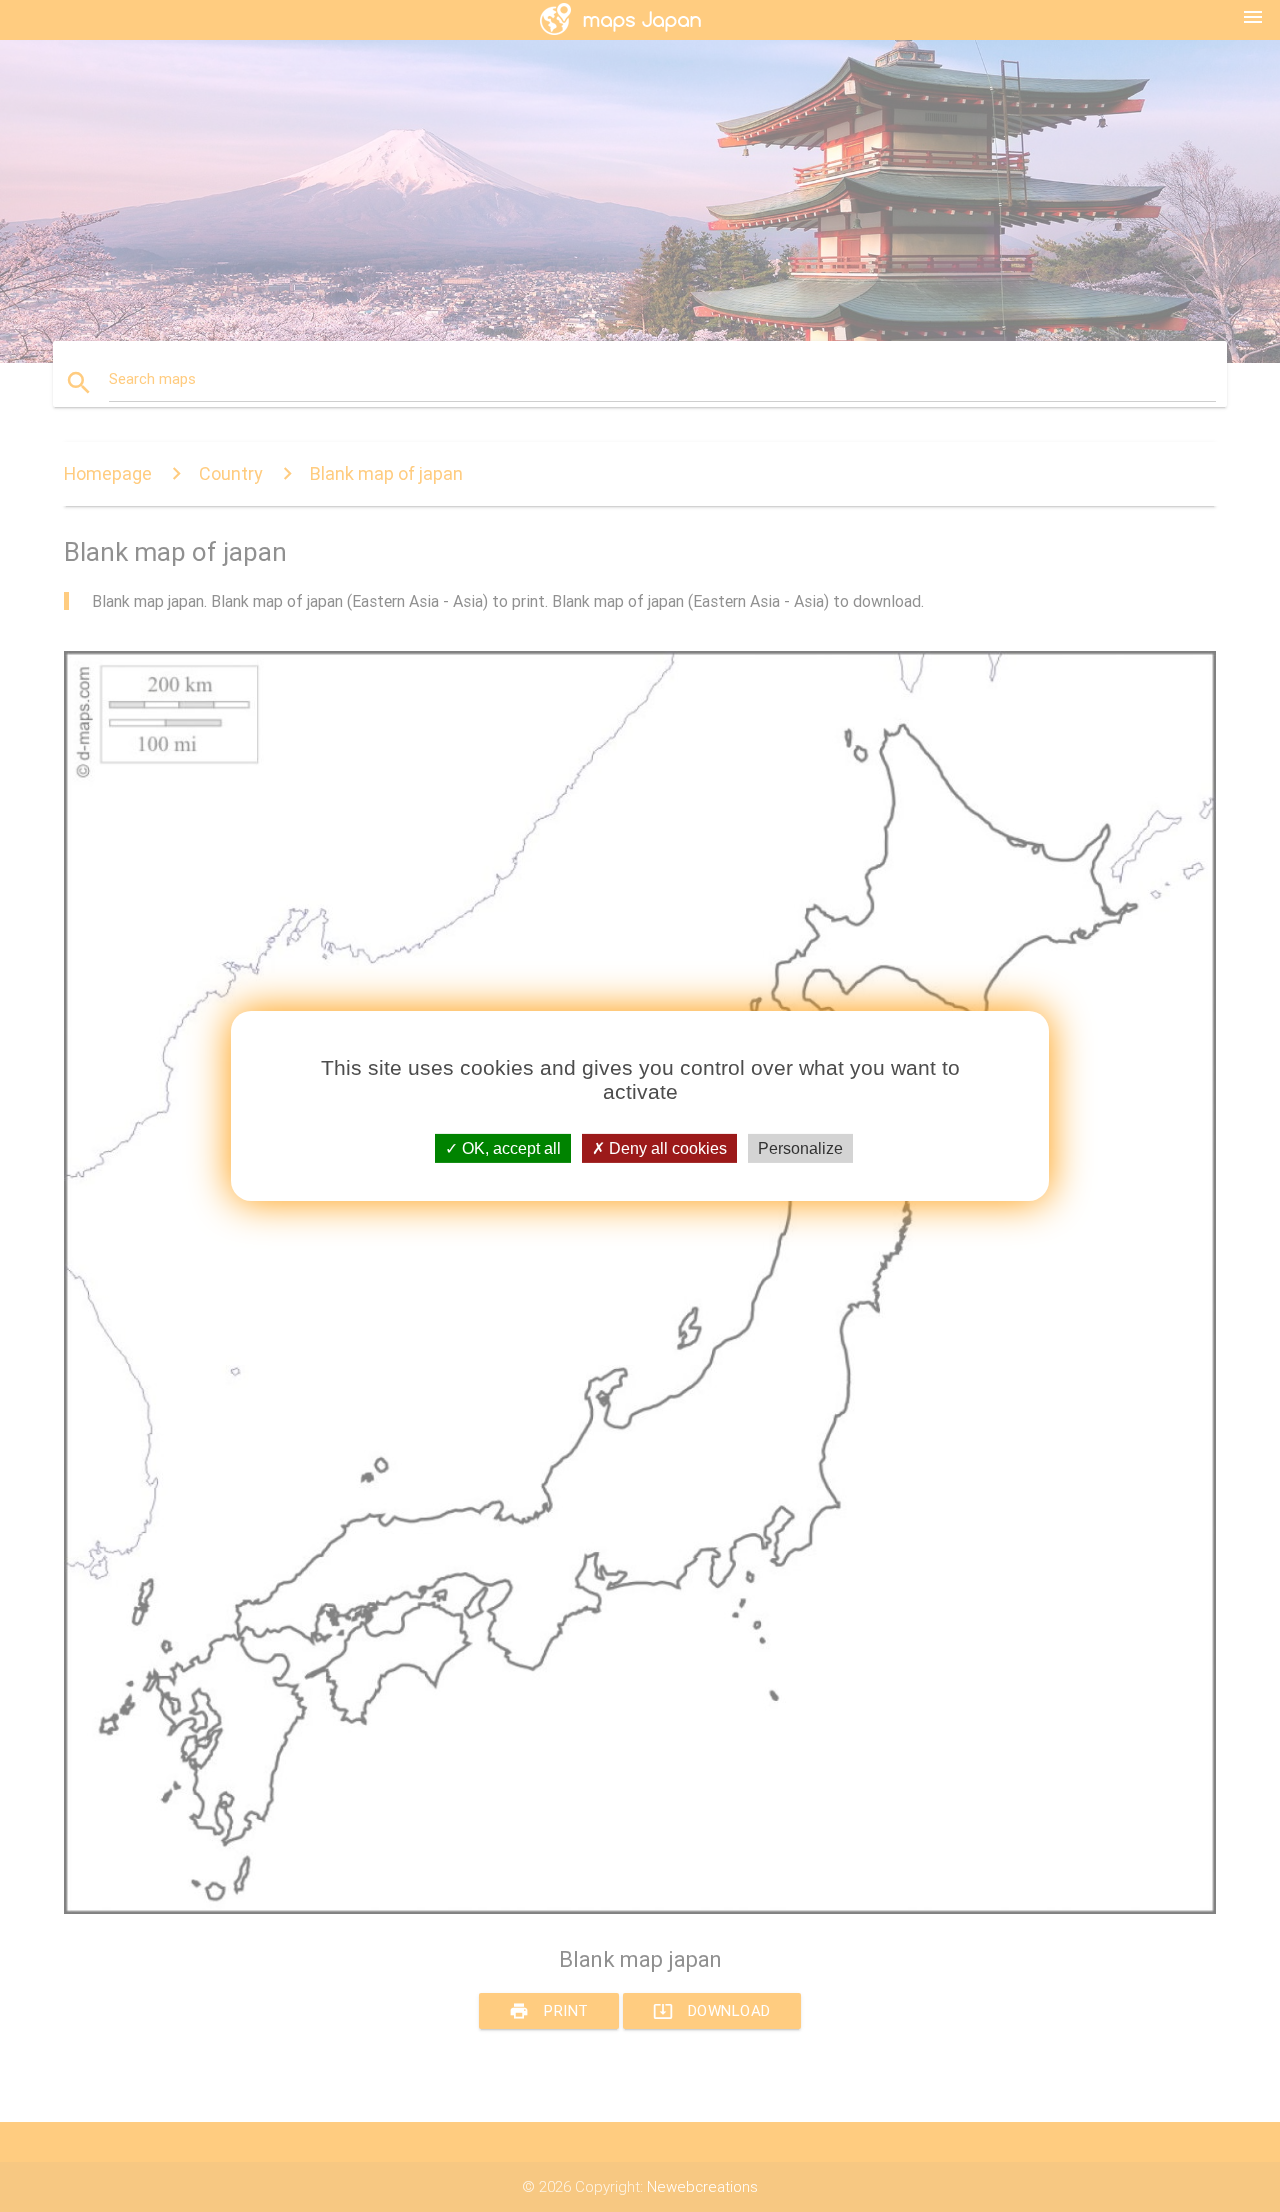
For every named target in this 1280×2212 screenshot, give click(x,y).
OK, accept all (509, 1148)
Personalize (800, 1148)
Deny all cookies (666, 1148)
